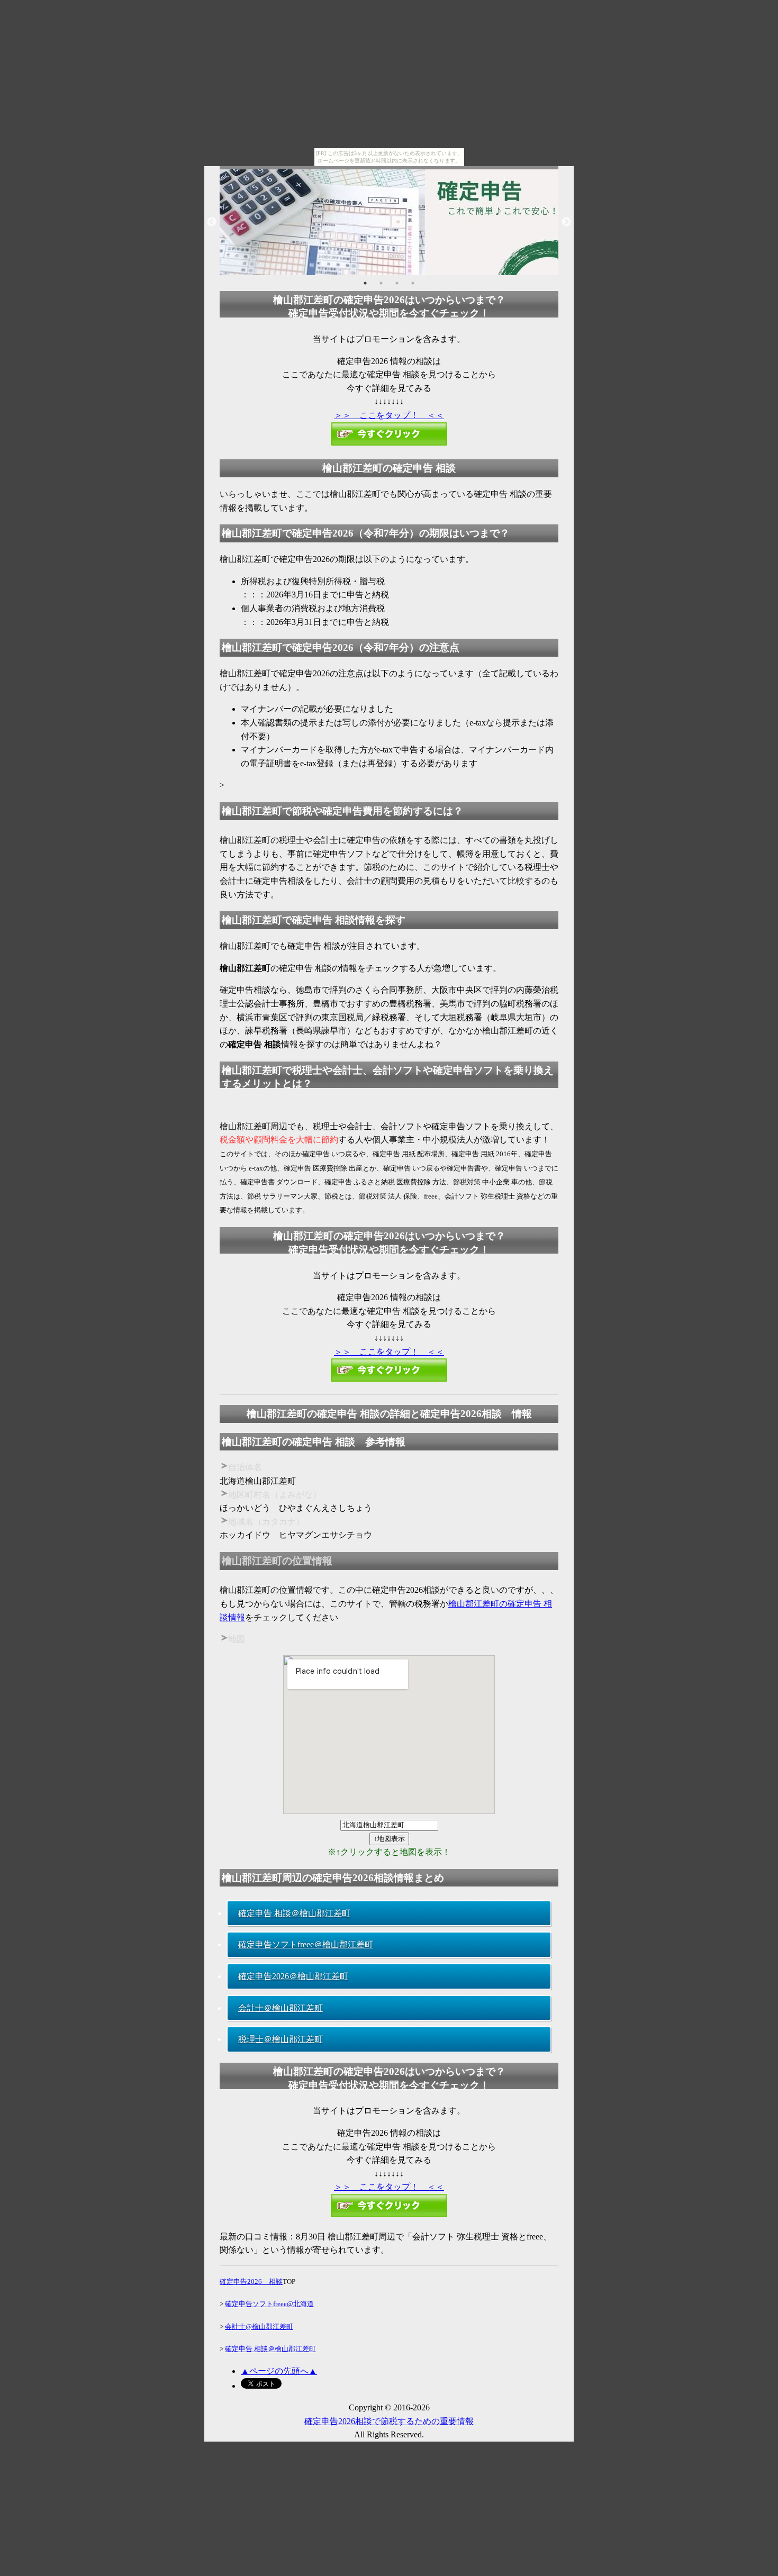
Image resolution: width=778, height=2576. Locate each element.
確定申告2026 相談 (251, 2282)
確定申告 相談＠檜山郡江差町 (294, 1913)
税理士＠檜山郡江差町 (281, 2039)
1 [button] (365, 283)
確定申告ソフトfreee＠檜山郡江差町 (306, 1944)
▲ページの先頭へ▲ (279, 2371)
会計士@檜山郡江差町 (259, 2326)
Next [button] (566, 222)
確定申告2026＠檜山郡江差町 (293, 1976)
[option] (389, 222)
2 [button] (381, 283)
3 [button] (397, 283)
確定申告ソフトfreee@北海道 (269, 2304)
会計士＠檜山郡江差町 (281, 2008)
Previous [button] (212, 222)
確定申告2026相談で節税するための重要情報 (389, 2421)
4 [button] (413, 283)
